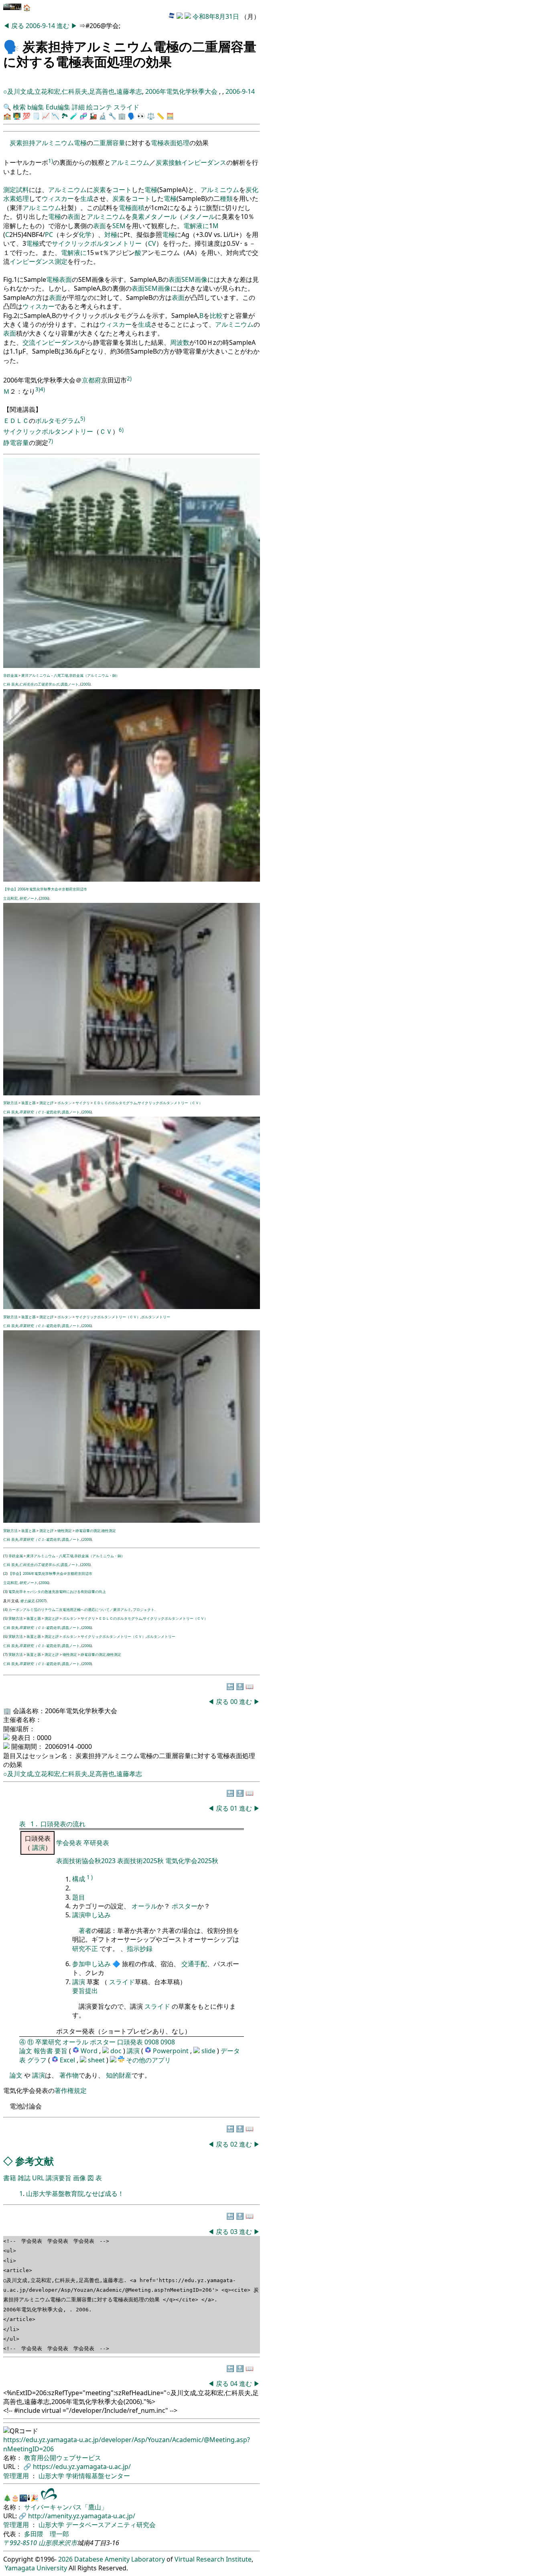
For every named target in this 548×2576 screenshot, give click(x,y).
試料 (22, 190)
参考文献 (35, 2161)
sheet (97, 2060)
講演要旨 (59, 2178)
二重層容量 (109, 143)
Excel (68, 2060)
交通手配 (194, 1964)
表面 (170, 143)
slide (209, 2051)
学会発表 (70, 1843)
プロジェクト (144, 1610)
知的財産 (119, 2075)
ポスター (185, 1906)
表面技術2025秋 (140, 1861)
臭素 (138, 217)
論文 (26, 2051)
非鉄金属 (10, 675)
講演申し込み (91, 1915)
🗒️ (36, 116)
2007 (41, 1601)
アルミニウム (55, 143)
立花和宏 (10, 898)
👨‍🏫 (17, 116)
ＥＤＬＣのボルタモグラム (115, 1103)
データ (230, 2051)
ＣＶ (106, 432)
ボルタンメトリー (156, 1317)
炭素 (16, 143)
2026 (65, 2559)
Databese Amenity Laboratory (120, 2559)
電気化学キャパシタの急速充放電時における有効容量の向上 (57, 1592)
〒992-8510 (20, 2543)
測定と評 (47, 1103)
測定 (10, 190)
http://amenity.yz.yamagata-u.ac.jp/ (82, 2516)
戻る (18, 26)
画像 (201, 279)
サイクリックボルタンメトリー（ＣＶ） (170, 1103)
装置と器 (28, 1103)
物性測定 (65, 1531)
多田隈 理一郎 (47, 2534)
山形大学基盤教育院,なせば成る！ (75, 2194)
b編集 (36, 107)
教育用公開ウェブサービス (63, 2458)
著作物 (69, 2075)
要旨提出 (85, 1991)
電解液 (193, 226)
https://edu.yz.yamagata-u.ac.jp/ (82, 2467)
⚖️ (151, 116)
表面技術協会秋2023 (87, 1861)
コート (122, 190)
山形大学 (52, 2476)
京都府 (91, 380)
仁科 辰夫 (11, 684)
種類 (226, 198)
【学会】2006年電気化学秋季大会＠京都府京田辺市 (45, 889)
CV (152, 243)
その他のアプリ (148, 2060)
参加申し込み (91, 1964)
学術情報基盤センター (98, 2476)
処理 (183, 143)
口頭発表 (130, 2042)
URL (38, 2178)
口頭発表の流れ (63, 1824)
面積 (138, 208)
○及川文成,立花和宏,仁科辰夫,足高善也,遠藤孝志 (73, 91)
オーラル (144, 1906)
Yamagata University (36, 2568)
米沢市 (67, 2543)
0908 (152, 2042)
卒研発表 (96, 1843)
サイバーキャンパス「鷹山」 (66, 2507)
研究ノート (28, 898)
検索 (19, 107)
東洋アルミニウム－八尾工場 (45, 675)
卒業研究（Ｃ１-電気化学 (40, 1112)
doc (117, 2051)
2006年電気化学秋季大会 (182, 91)
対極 (111, 235)
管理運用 (17, 2476)
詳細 (78, 107)
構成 (79, 1879)
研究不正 (85, 1949)
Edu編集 (58, 107)
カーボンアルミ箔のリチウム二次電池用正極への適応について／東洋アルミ (70, 1610)
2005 (85, 684)
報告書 (43, 2051)
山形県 (48, 2543)
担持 (29, 143)
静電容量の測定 (88, 1531)
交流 (29, 342)
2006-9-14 (40, 26)
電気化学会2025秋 (192, 1861)
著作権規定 (71, 2090)
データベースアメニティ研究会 (111, 2525)
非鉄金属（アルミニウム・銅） (94, 675)
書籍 (10, 2178)
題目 (79, 1897)
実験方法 (10, 1103)
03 (235, 2232)
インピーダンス (204, 163)
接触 (175, 163)
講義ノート (70, 684)
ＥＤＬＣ (16, 421)
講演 (39, 1848)
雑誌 (24, 2178)
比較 (216, 316)
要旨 (61, 2051)
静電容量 (16, 443)
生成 (87, 198)
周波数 (180, 342)
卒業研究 (48, 2042)
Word (89, 2051)
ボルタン (65, 1103)
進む (64, 26)
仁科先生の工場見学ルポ (39, 684)
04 (235, 2384)
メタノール (160, 217)
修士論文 (27, 1601)
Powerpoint (172, 2051)
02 (235, 2144)
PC (49, 235)
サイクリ (83, 1103)
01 (235, 1808)
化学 (85, 235)
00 (235, 1702)
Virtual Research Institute (213, 2559)
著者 (85, 1930)
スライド (126, 107)
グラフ (37, 2060)
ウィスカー (58, 198)
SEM (119, 226)
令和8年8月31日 (216, 16)
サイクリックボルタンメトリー (97, 243)
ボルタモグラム (58, 421)
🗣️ (11, 46)
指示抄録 (140, 1949)
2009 (87, 1539)
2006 (44, 898)
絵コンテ (99, 107)
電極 (80, 143)
